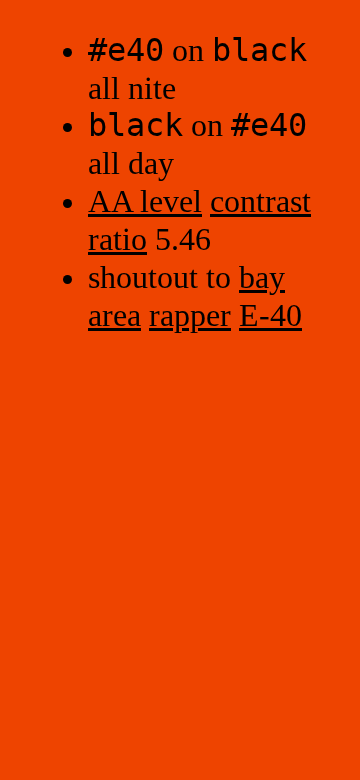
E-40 (270, 315)
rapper (190, 315)
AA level (145, 201)
